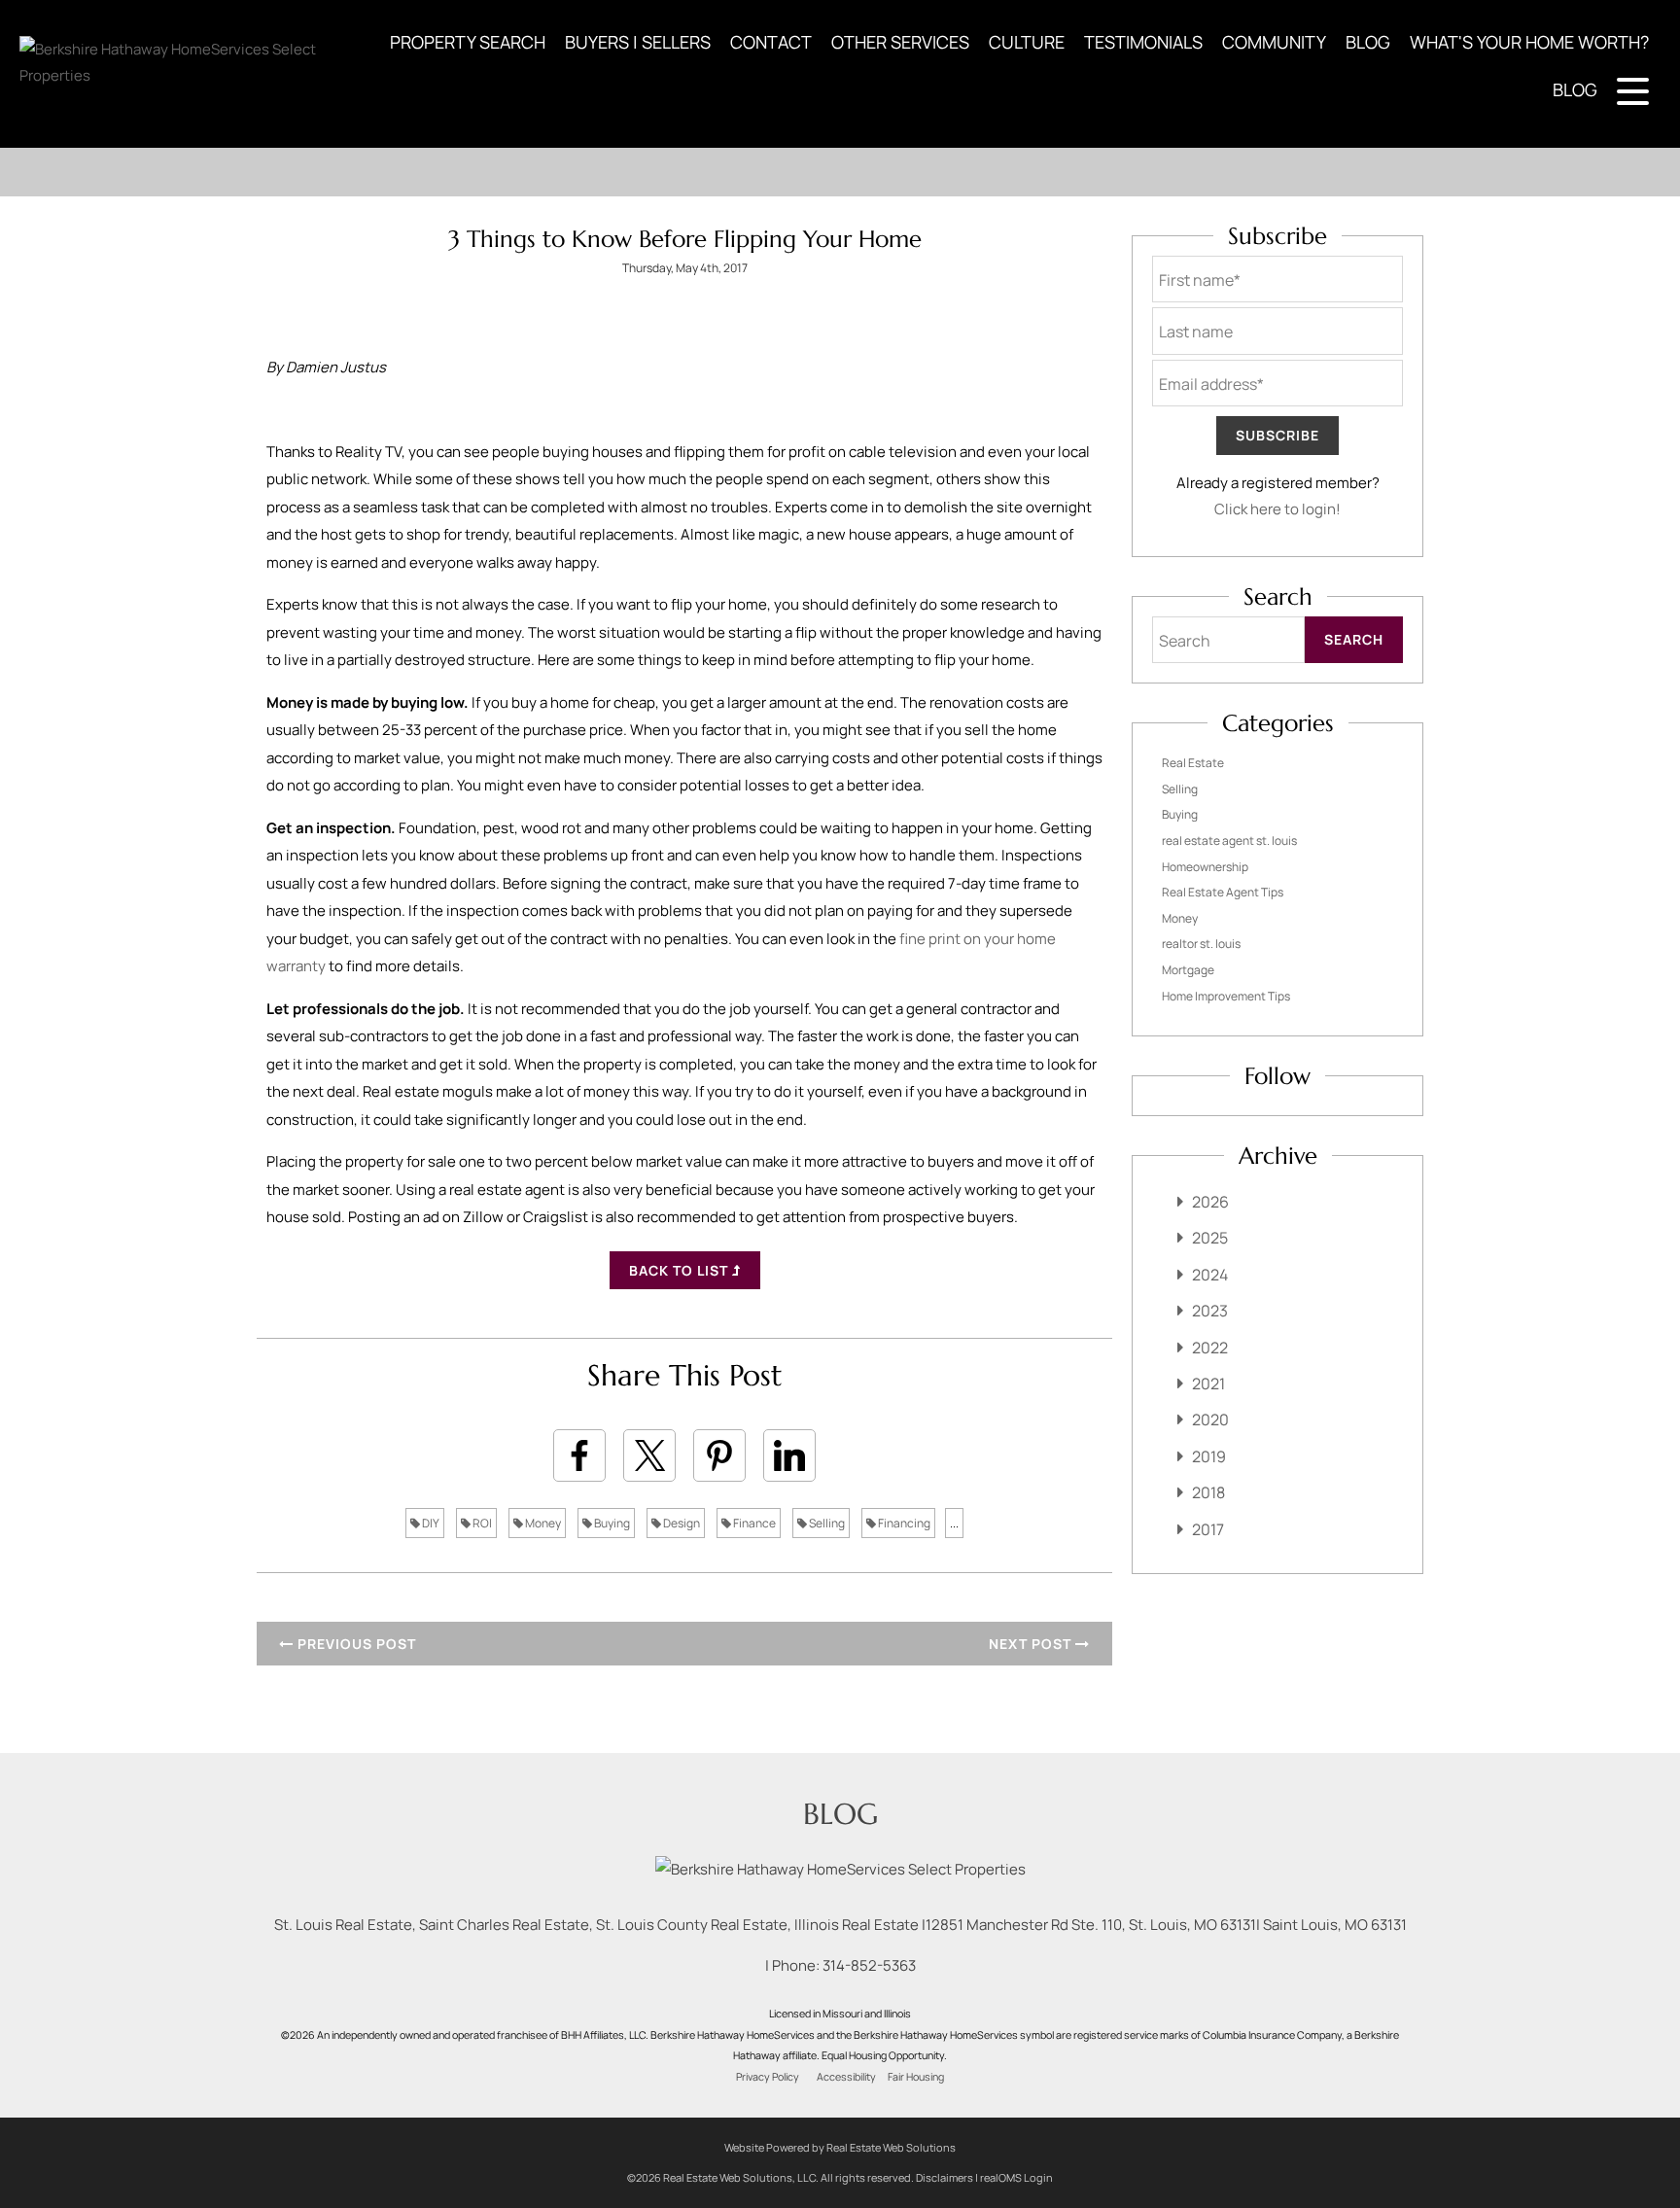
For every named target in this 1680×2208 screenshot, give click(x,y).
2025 (1210, 1238)
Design (681, 1523)
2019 (1209, 1456)
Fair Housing (916, 2077)
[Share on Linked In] (789, 1455)
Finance (753, 1523)
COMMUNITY (1274, 42)
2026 (1210, 1202)
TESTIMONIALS (1143, 42)
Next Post (1032, 1644)
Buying (611, 1523)
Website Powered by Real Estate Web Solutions (840, 2147)
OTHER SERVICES (900, 42)
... (954, 1523)
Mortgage (1188, 970)
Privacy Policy (768, 2077)
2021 (1208, 1384)
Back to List (681, 1270)
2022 (1210, 1348)
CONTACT (771, 42)
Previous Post (355, 1644)
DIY (430, 1523)
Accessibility (846, 2077)
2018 (1208, 1492)
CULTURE (1027, 42)
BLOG (1368, 42)
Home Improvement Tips (1226, 996)
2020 (1210, 1419)
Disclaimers (945, 2177)
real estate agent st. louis (1229, 841)
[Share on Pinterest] (719, 1455)
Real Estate (1193, 763)
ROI (481, 1523)
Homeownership (1205, 867)
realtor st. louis (1201, 944)
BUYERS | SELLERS (638, 42)
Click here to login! (1277, 509)
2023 (1210, 1311)
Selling (826, 1523)
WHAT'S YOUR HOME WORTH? (1529, 42)
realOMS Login (1016, 2177)
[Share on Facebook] (579, 1455)
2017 (1208, 1529)
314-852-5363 (869, 1965)
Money (542, 1523)
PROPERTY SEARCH (468, 42)
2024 (1210, 1275)
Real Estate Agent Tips (1223, 892)
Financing (903, 1523)
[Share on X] (649, 1455)
